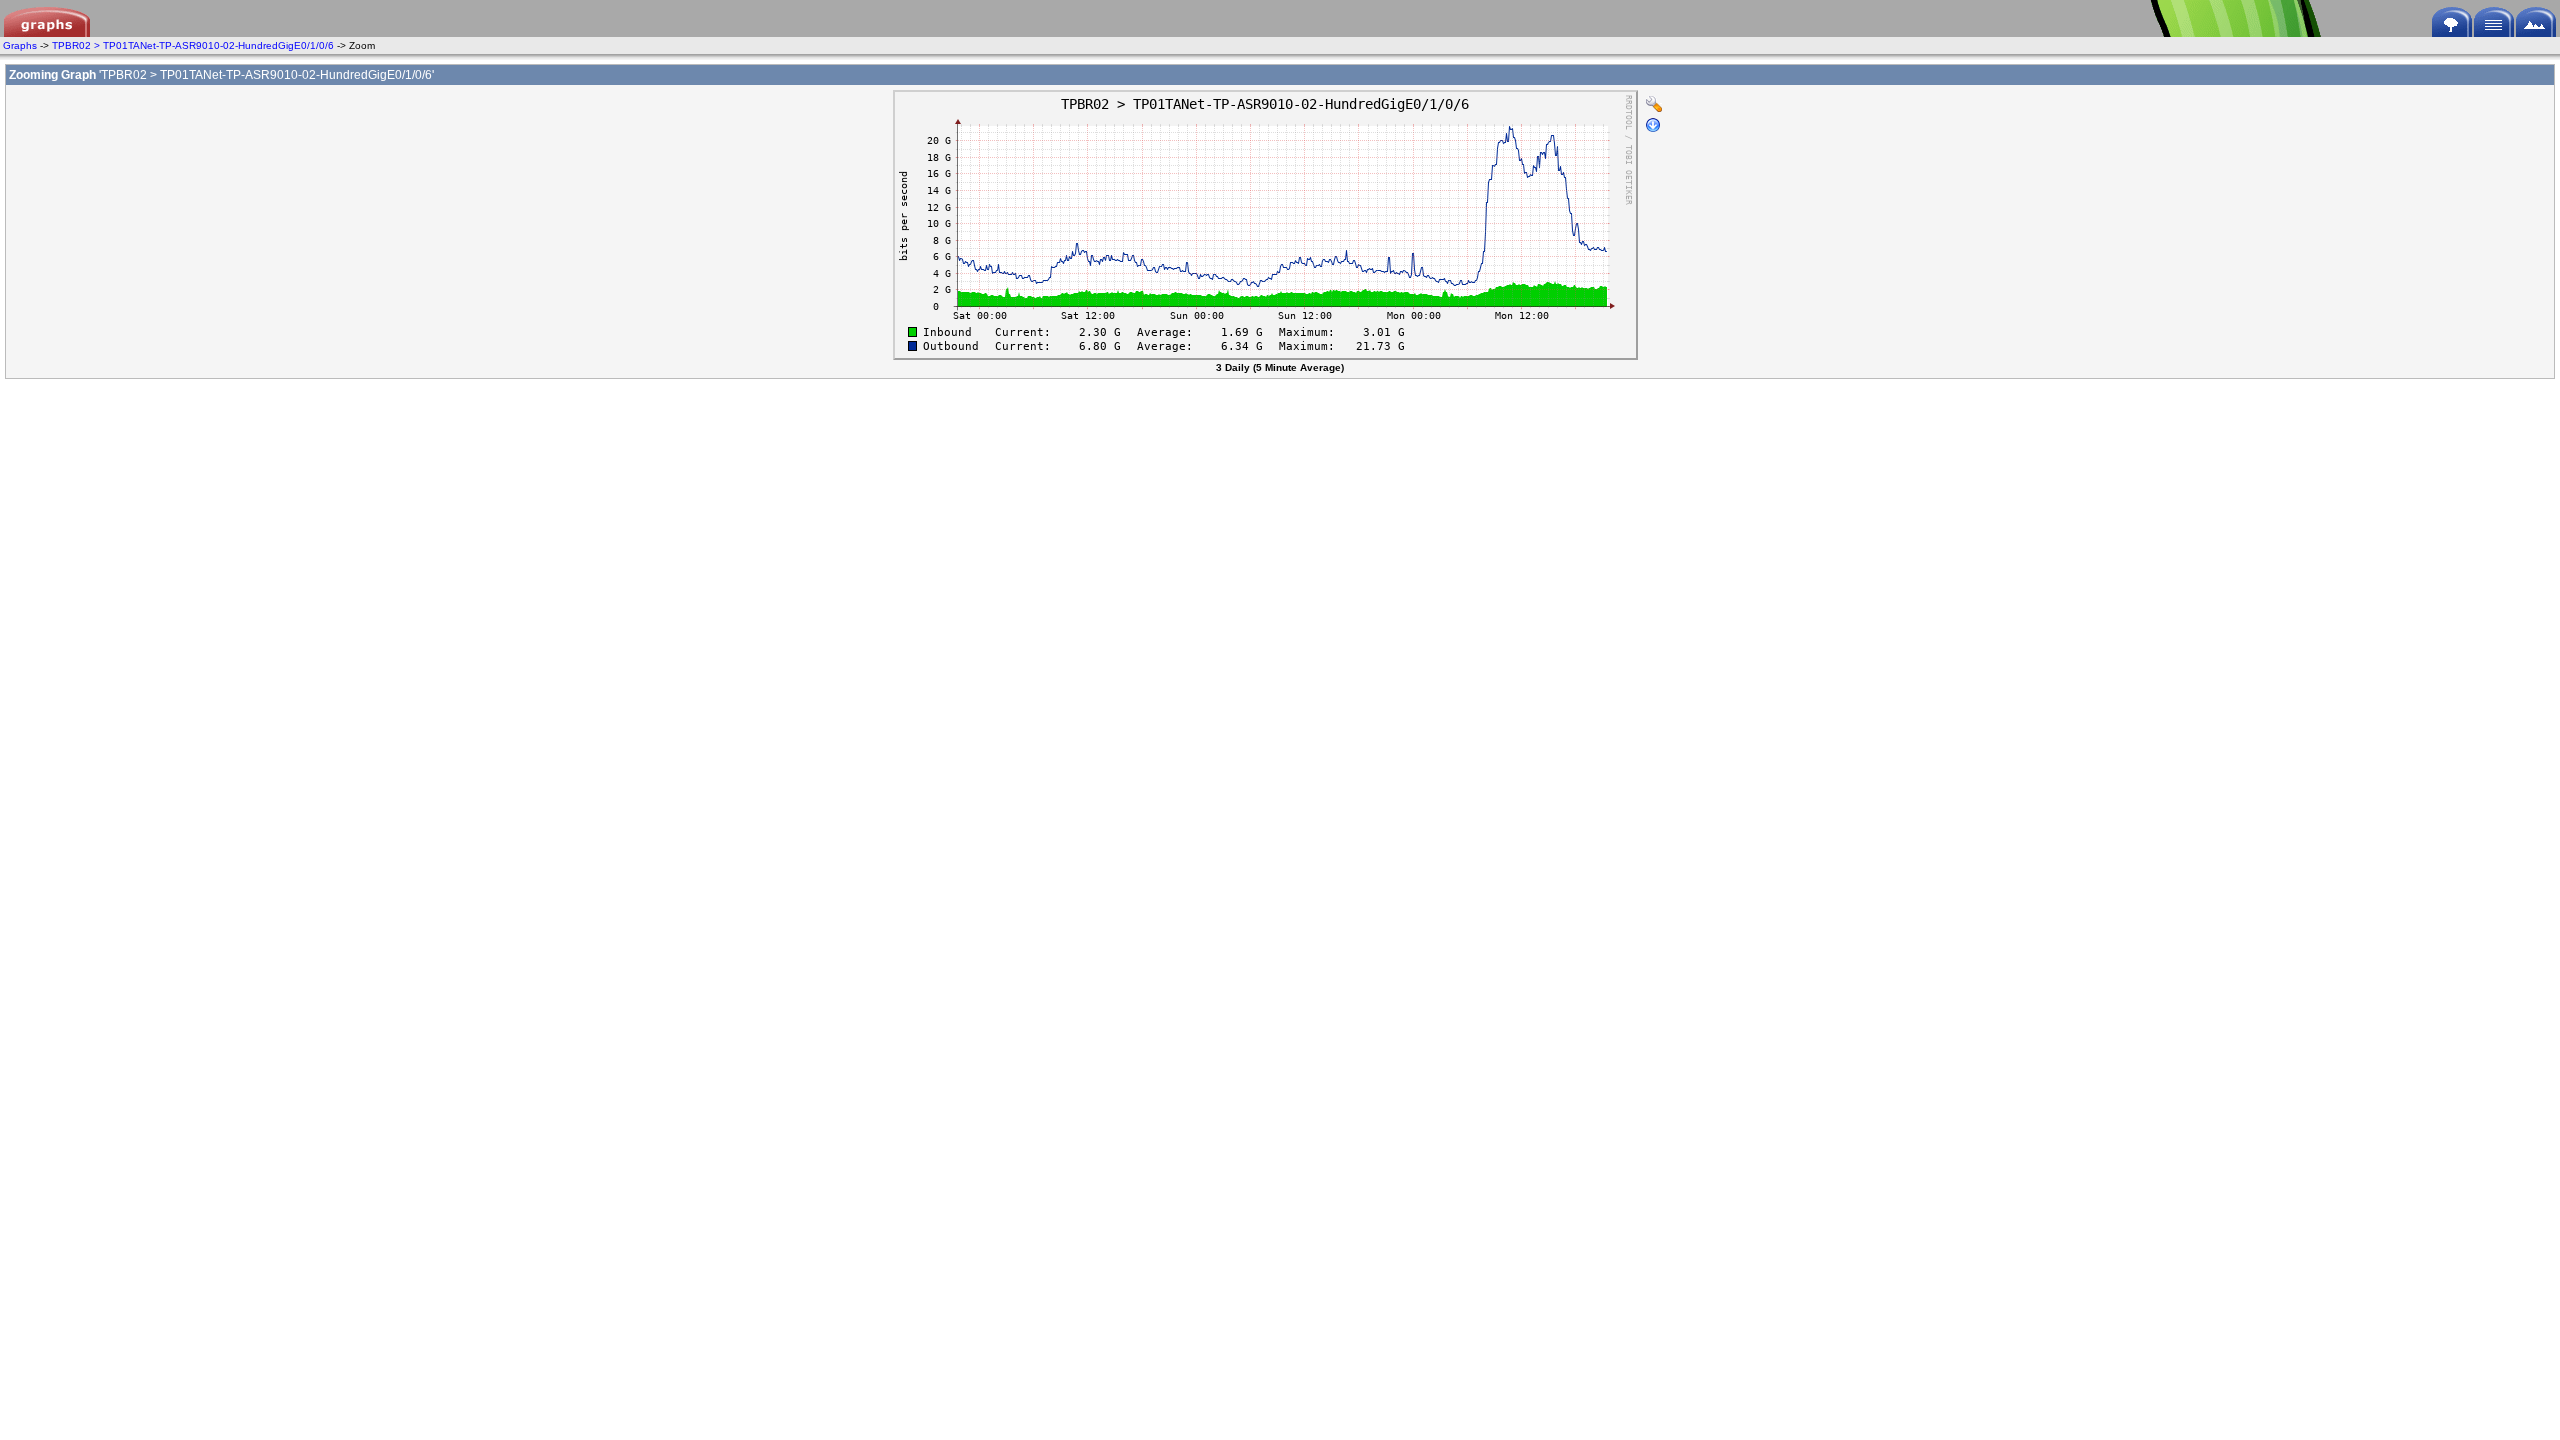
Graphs (20, 45)
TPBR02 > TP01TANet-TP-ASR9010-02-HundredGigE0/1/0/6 (193, 45)
